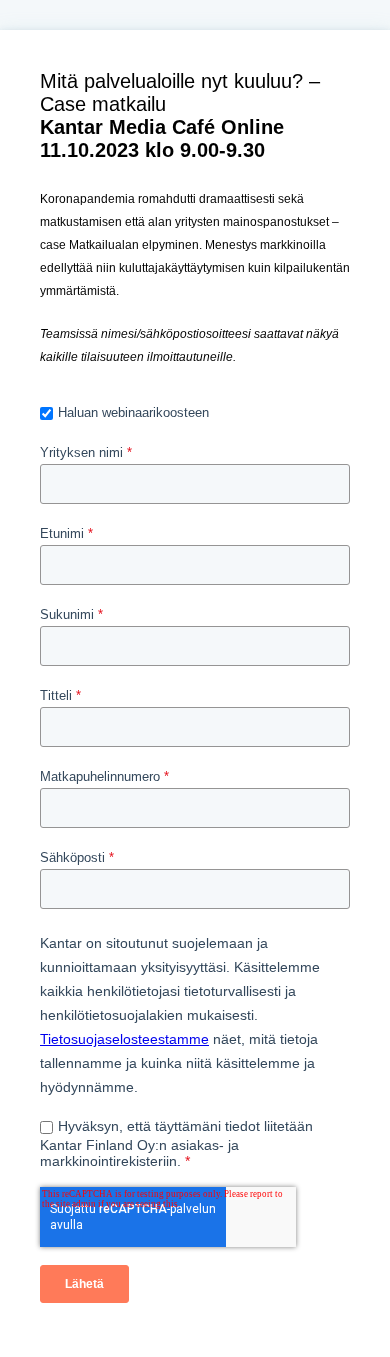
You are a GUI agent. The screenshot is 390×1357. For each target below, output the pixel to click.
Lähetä (84, 1284)
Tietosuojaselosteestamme (124, 1039)
